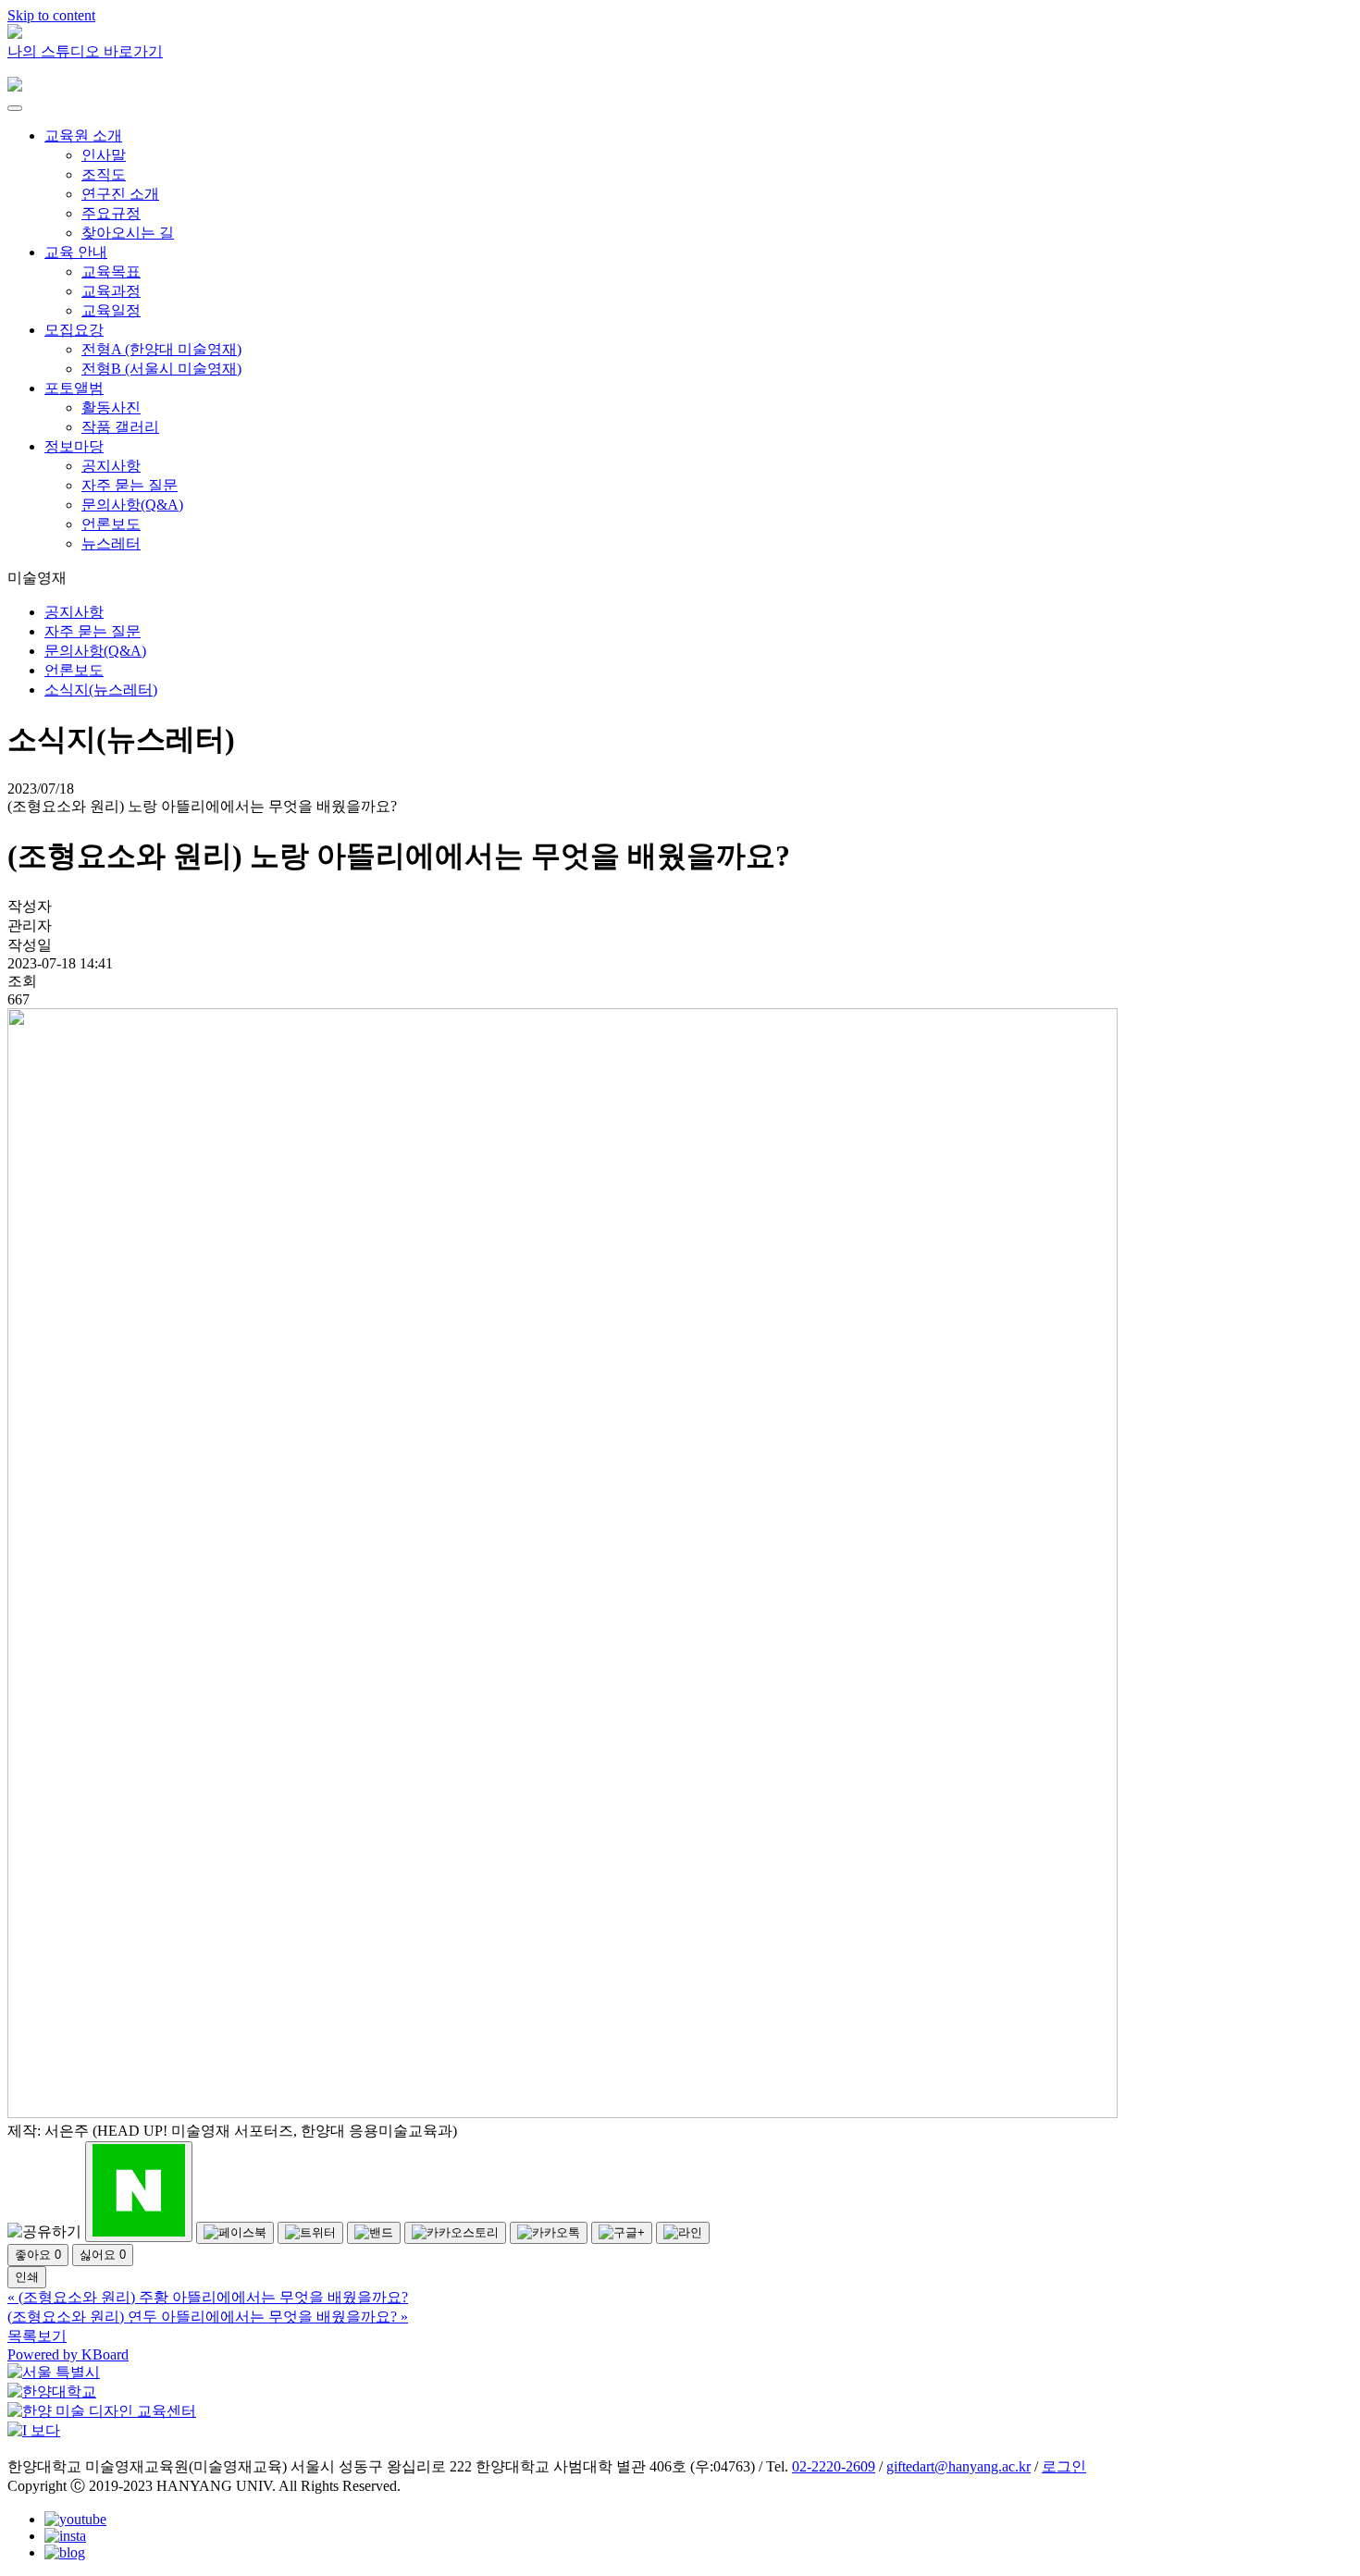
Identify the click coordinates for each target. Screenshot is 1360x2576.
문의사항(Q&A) (132, 505)
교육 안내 (76, 252)
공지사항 (111, 466)
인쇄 (27, 2277)
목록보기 (37, 2336)
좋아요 (38, 2255)
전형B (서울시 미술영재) (161, 369)
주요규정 (111, 213)
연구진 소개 (120, 194)
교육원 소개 (83, 136)
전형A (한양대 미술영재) (161, 349)
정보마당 (74, 446)
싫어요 (103, 2255)
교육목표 (111, 271)
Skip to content (51, 15)
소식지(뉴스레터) (101, 690)
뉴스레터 (111, 543)
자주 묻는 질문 (130, 485)
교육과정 (111, 291)
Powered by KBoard (68, 2354)
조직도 (104, 174)
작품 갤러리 (120, 427)
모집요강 (74, 330)
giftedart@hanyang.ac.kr (958, 2466)
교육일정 (111, 310)
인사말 (104, 155)
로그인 (1064, 2466)
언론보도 (111, 524)
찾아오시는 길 (128, 233)
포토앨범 (74, 388)
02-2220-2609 (834, 2466)
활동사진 (111, 407)
